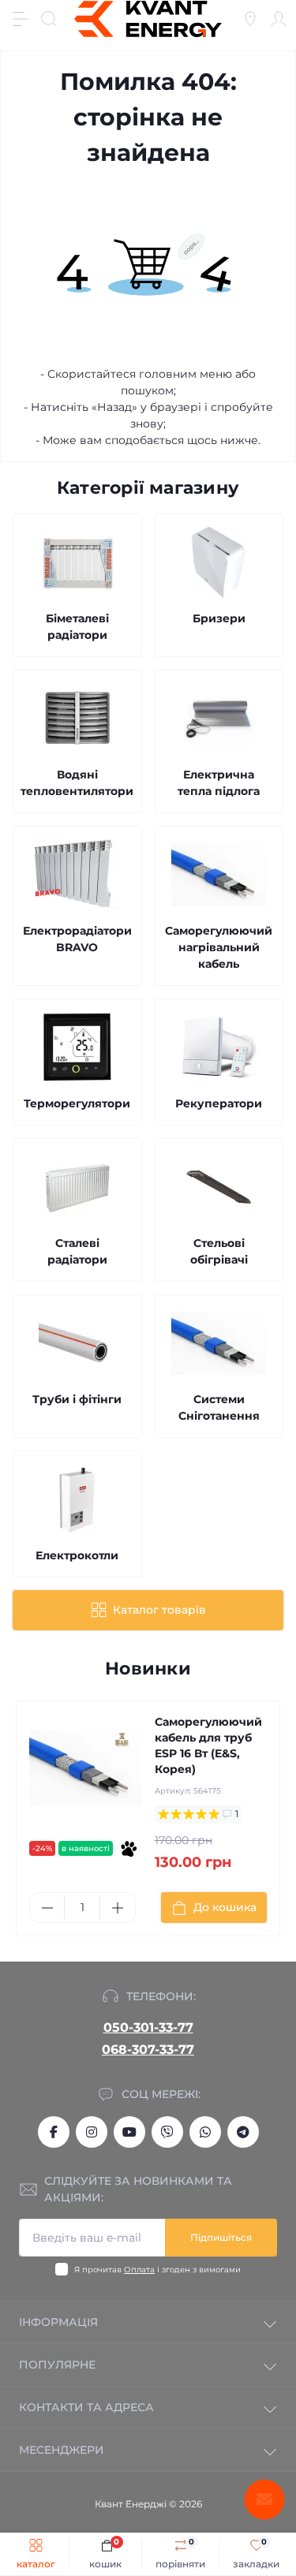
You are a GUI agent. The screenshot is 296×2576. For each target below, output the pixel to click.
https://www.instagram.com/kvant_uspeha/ (92, 2132)
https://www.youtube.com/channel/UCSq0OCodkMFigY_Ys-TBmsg (129, 2132)
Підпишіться (221, 2237)
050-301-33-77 (148, 2027)
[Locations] (250, 19)
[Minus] (47, 1908)
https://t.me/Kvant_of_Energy (243, 2132)
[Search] (49, 19)
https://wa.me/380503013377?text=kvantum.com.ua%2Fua (205, 2132)
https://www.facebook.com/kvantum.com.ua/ (54, 2132)
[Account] (279, 19)
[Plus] (117, 1908)
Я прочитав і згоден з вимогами (157, 2270)
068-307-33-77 (148, 2050)
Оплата (139, 2270)
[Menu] (21, 19)
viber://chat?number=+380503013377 (167, 2132)
